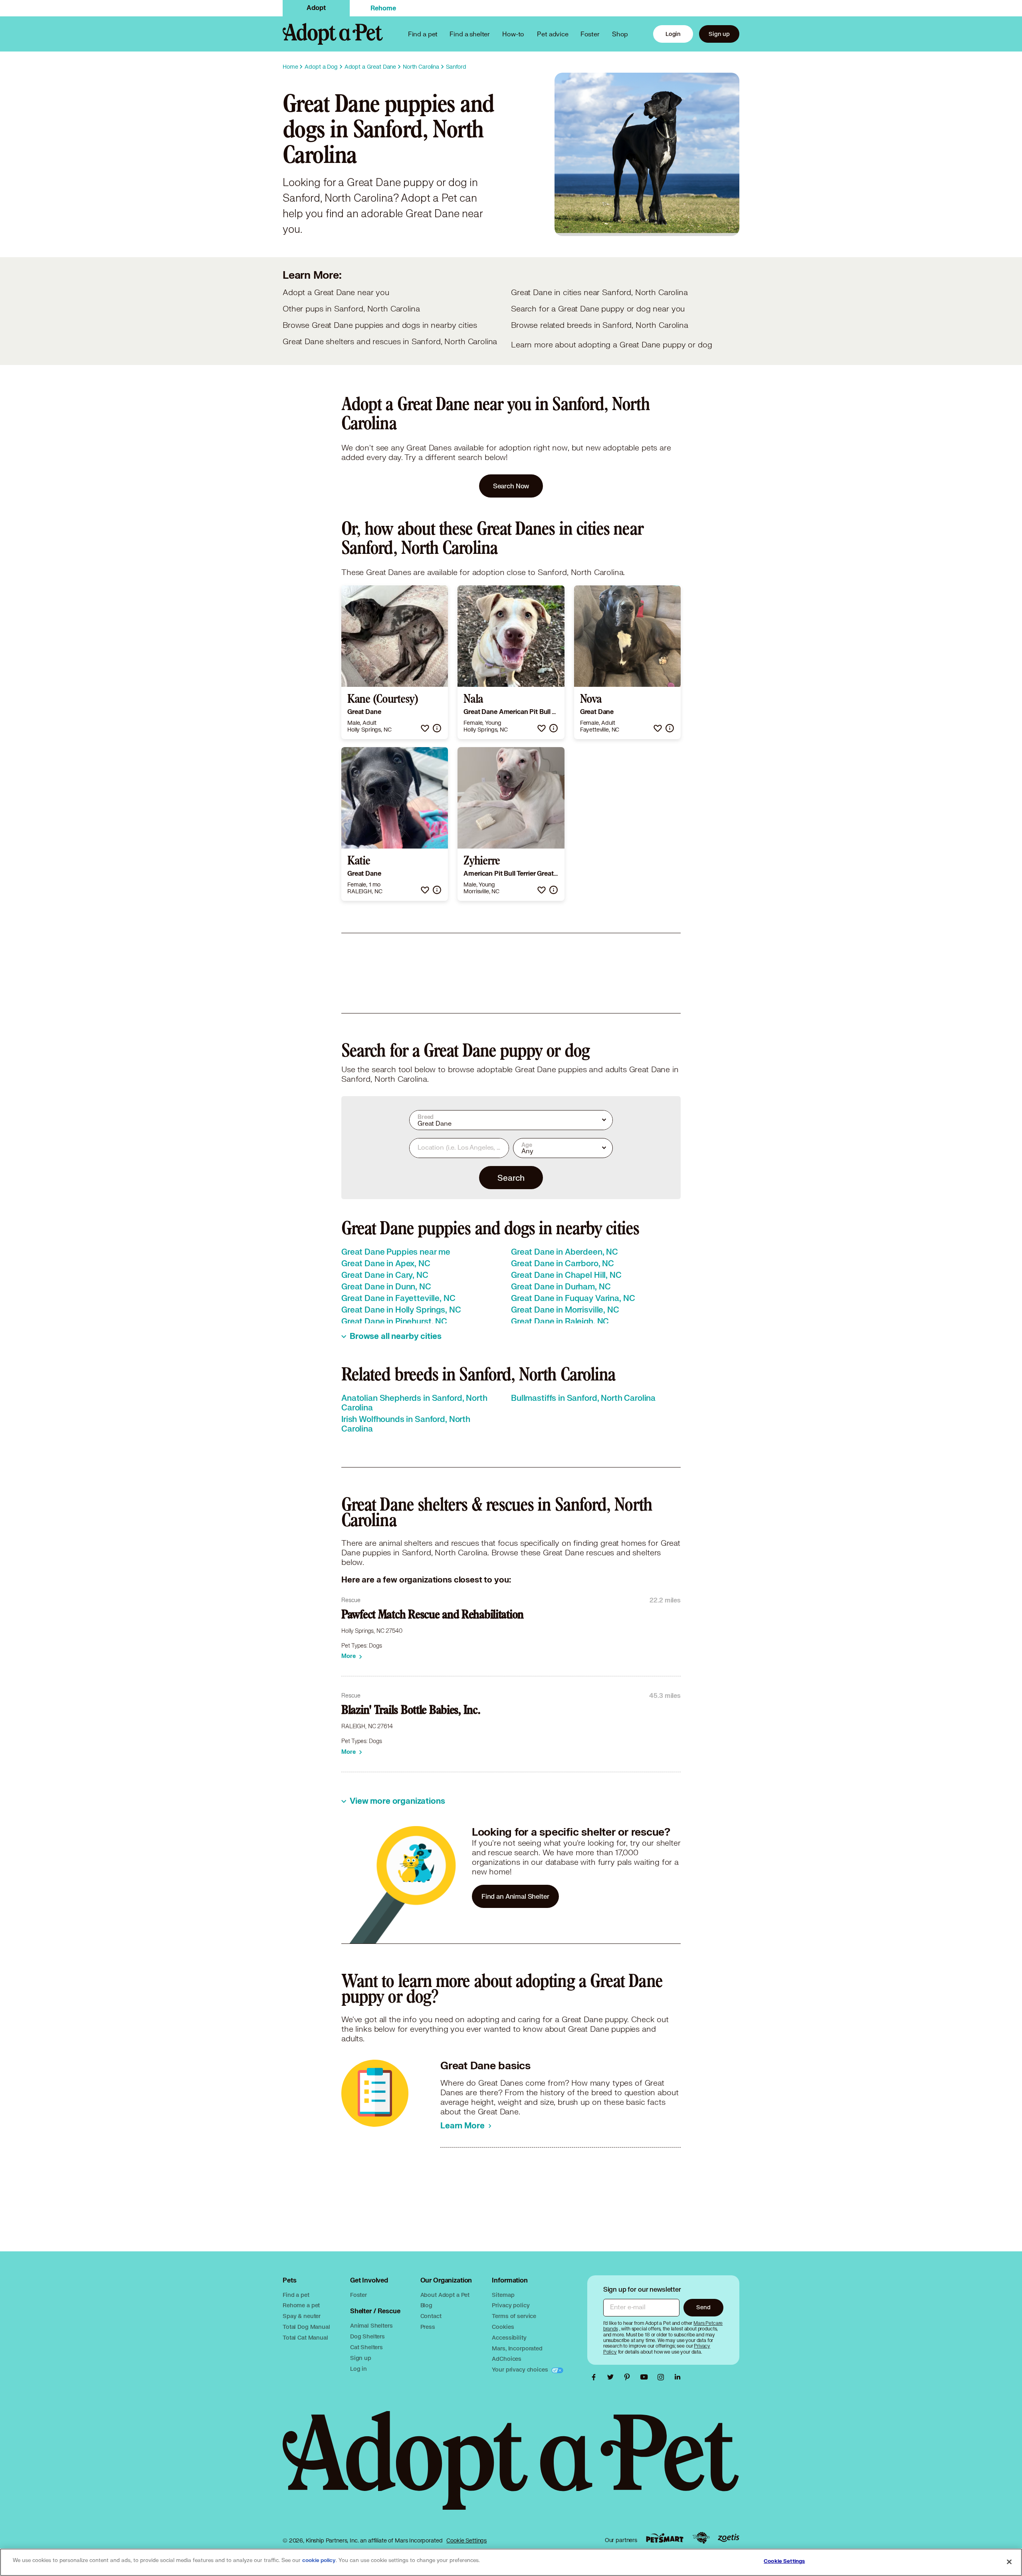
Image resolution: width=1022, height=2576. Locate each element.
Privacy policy (511, 2305)
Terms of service (514, 2316)
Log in (358, 2369)
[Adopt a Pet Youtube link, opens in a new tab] (646, 2377)
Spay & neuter (302, 2316)
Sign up (719, 34)
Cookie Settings (466, 2540)
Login (673, 34)
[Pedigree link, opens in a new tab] (701, 2538)
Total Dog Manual (306, 2327)
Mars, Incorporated (517, 2348)
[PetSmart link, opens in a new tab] (665, 2538)
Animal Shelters (371, 2325)
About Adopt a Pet (445, 2295)
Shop (620, 34)
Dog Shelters (367, 2336)
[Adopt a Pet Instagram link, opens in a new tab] (663, 2377)
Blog (426, 2305)
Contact (431, 2316)
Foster (590, 34)
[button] (425, 728)
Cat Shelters (366, 2347)
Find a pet (296, 2295)
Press (428, 2327)
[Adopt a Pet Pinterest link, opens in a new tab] (629, 2377)
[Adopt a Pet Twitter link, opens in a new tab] (612, 2377)
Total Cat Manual (305, 2337)
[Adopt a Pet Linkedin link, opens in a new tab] (677, 2377)
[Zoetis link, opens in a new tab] (729, 2538)
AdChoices (507, 2359)
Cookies (503, 2327)
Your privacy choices (521, 2369)
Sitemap (503, 2295)
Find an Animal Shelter (515, 1896)
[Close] (1009, 2562)
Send (703, 2307)
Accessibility (509, 2337)
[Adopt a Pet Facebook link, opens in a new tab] (596, 2377)
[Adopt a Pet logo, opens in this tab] (511, 2468)
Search (511, 1178)
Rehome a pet (301, 2305)
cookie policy (319, 2560)
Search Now (511, 486)
